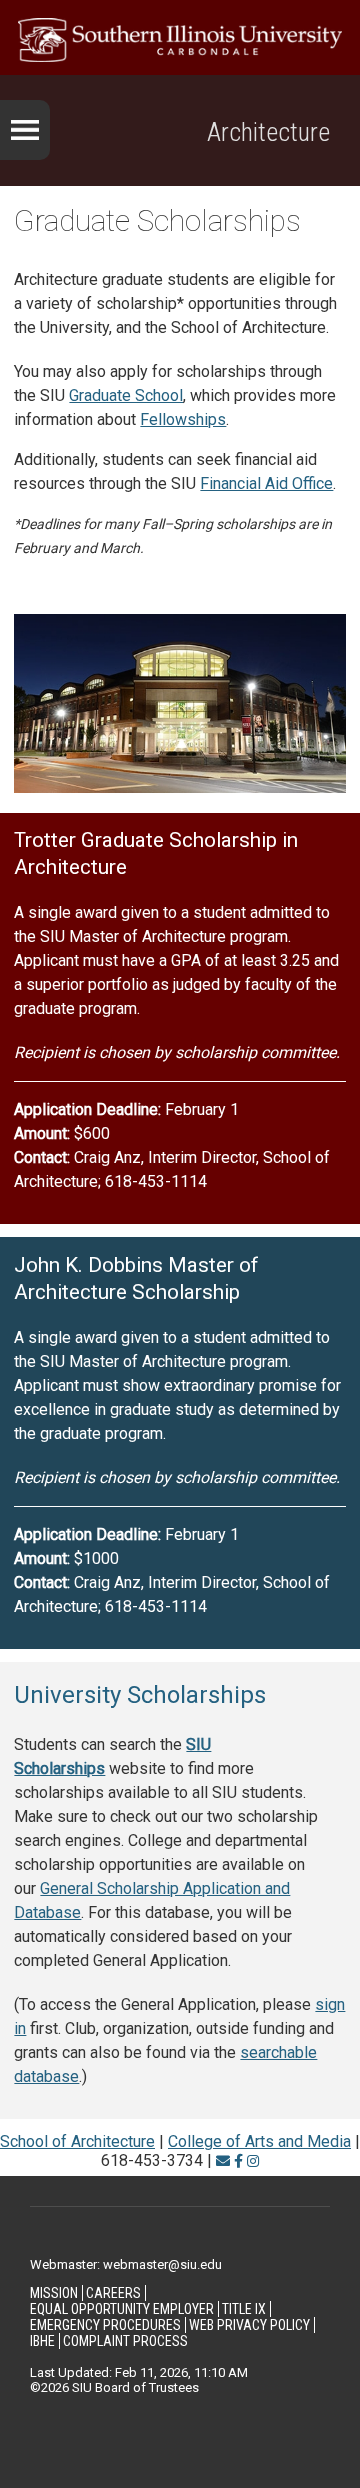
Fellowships (183, 419)
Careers (113, 2293)
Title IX (244, 2309)
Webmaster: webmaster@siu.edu (126, 2264)
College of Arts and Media (259, 2141)
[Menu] (25, 130)
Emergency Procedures (105, 2325)
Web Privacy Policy (249, 2325)
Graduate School (126, 395)
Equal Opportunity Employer (122, 2309)
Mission (54, 2293)
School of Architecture (77, 2141)
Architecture (268, 132)
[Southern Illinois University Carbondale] (180, 40)
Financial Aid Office (266, 483)
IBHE (42, 2341)
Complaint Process (125, 2341)
